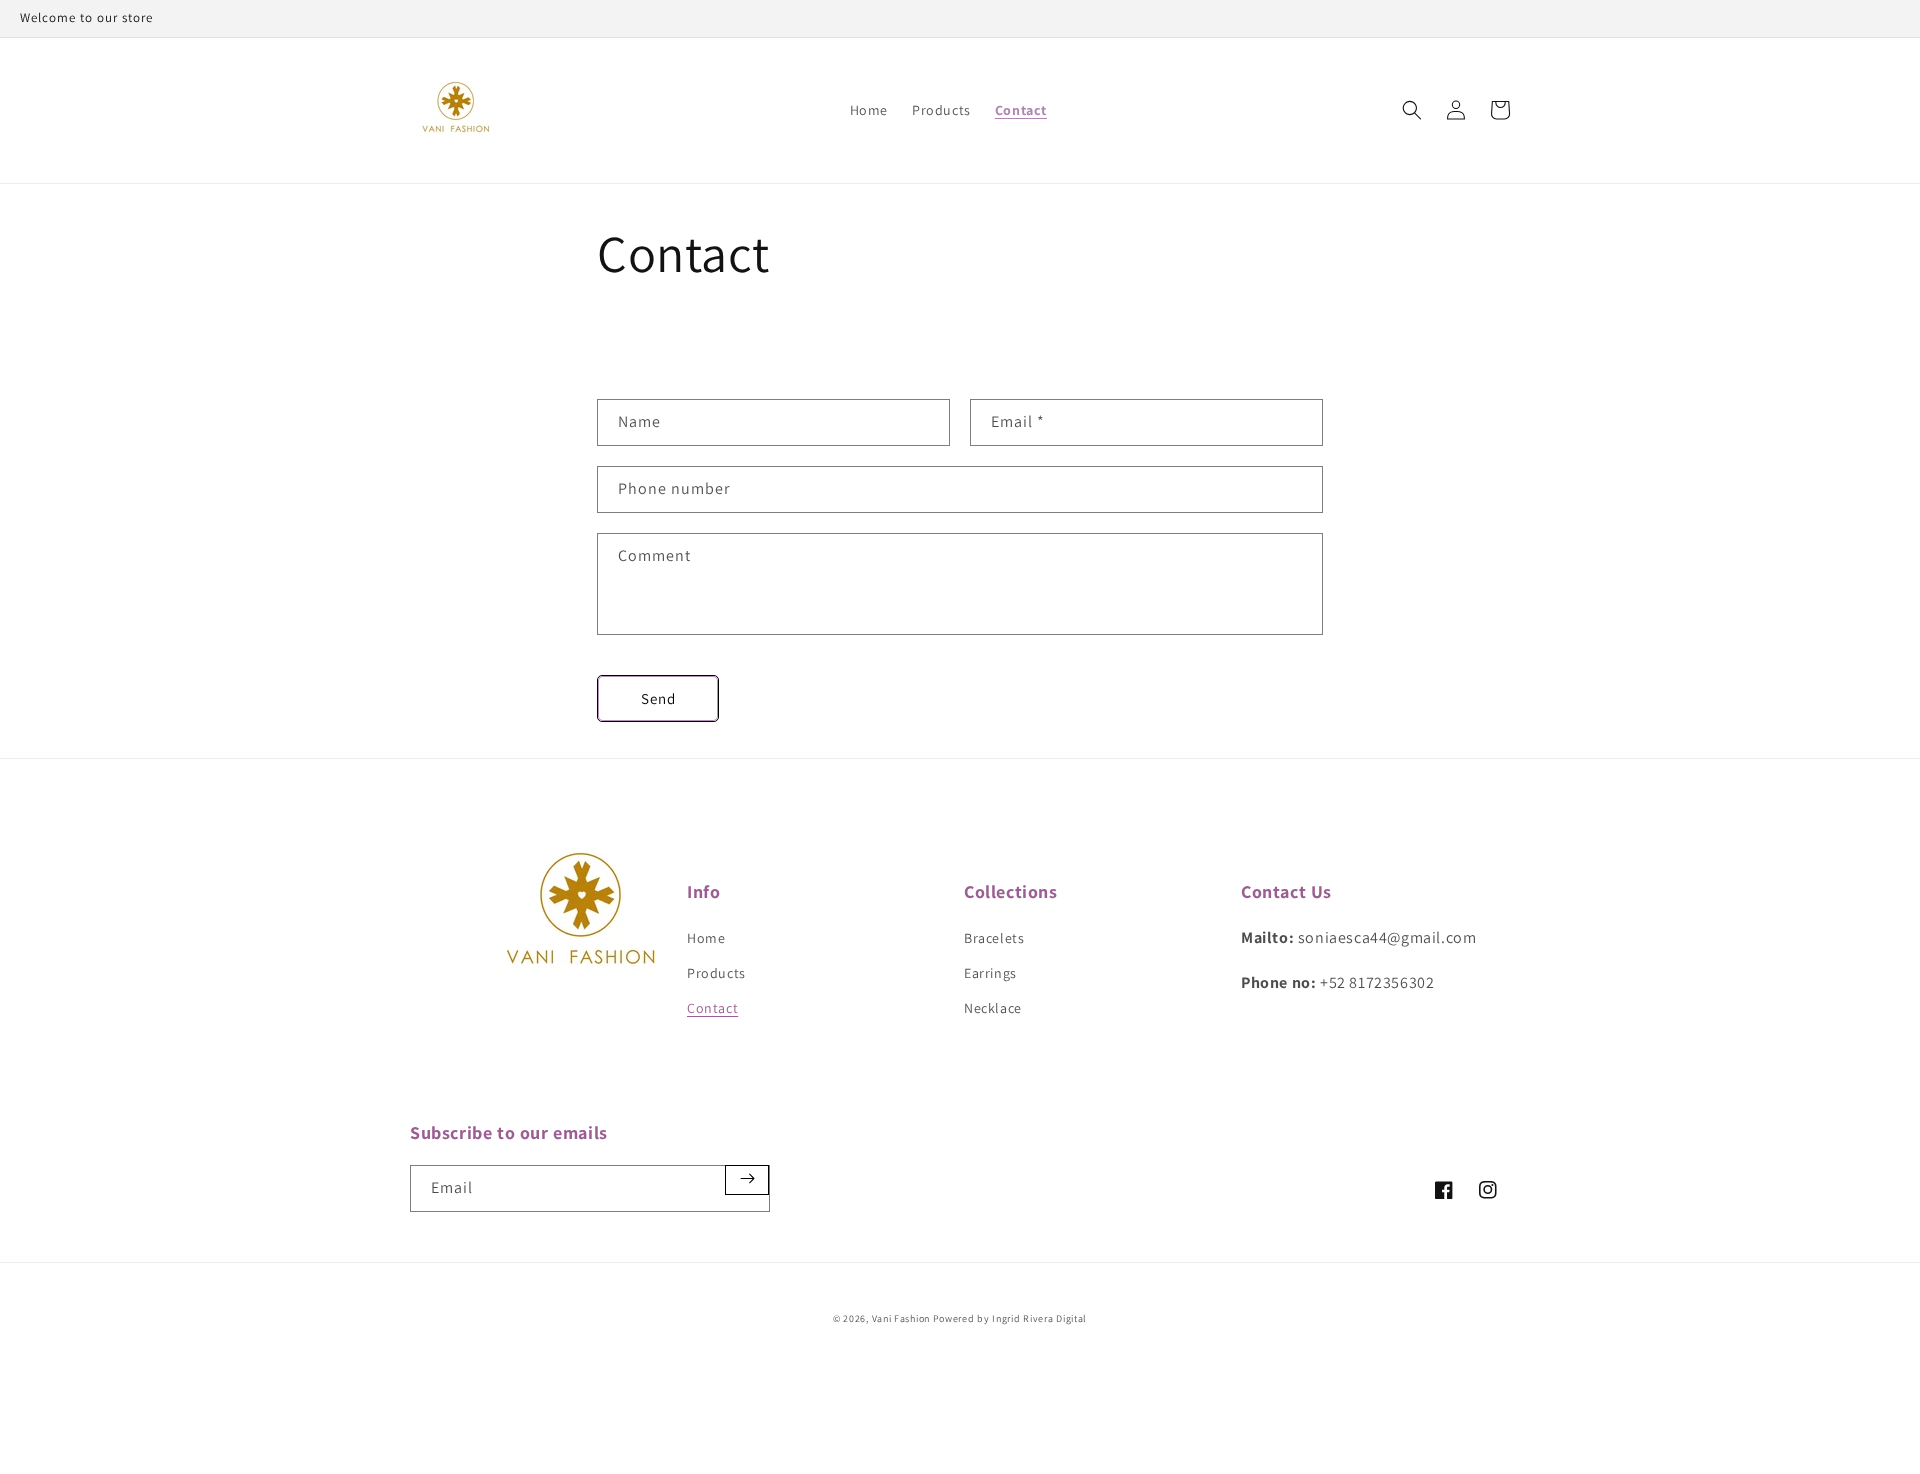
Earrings (990, 973)
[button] (1412, 110)
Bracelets (994, 938)
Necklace (993, 1008)
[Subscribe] (747, 1180)
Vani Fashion (901, 1318)
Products (716, 973)
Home (706, 938)
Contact (712, 1008)
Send (658, 698)
